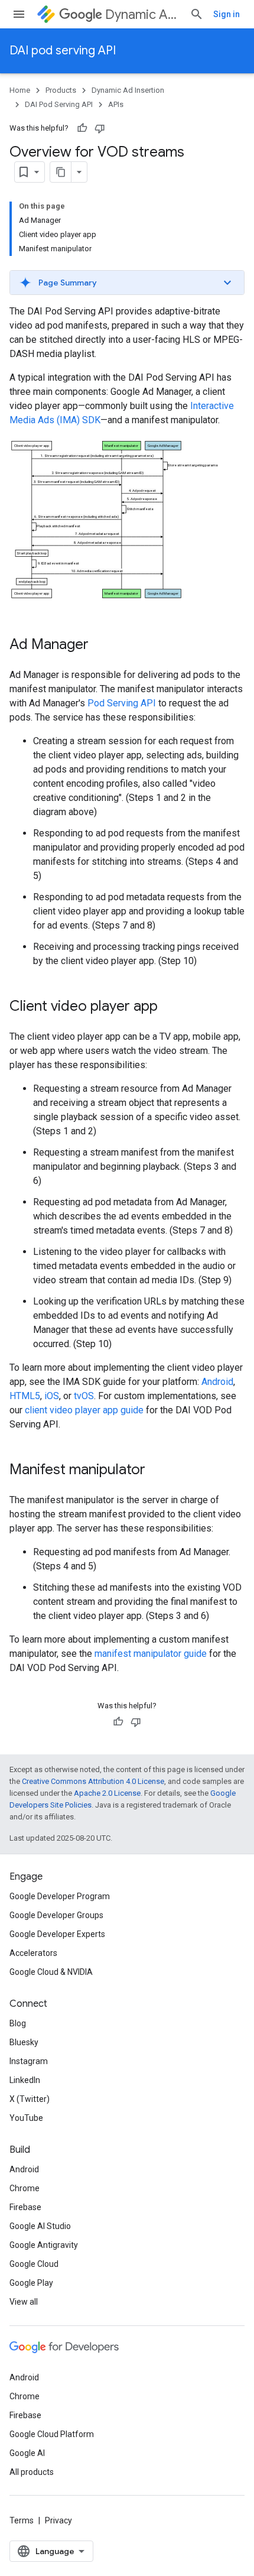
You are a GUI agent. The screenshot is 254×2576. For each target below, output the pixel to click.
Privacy (58, 2520)
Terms (22, 2520)
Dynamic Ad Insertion (143, 14)
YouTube (26, 2118)
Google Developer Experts (57, 1934)
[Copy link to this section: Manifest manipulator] (157, 1470)
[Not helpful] (100, 128)
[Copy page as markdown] (61, 172)
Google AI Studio (40, 2226)
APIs (116, 104)
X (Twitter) (30, 2099)
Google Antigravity (44, 2245)
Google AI (27, 2453)
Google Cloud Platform (52, 2434)
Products (61, 90)
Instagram (29, 2061)
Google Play (31, 2283)
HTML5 (25, 1396)
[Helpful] (82, 128)
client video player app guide (84, 1410)
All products (32, 2472)
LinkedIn (25, 2080)
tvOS (84, 1396)
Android (217, 1382)
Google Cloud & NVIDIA (51, 1972)
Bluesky (24, 2042)
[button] (127, 283)
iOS (52, 1396)
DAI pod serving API (63, 51)
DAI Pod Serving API (59, 104)
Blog (18, 2023)
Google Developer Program (60, 1896)
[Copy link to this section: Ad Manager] (100, 645)
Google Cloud (34, 2264)
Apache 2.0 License (107, 1793)
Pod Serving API (122, 703)
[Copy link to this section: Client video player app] (170, 1007)
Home (20, 90)
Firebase (25, 2207)
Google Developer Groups (56, 1915)
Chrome (25, 2188)
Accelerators (33, 1953)
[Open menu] (19, 14)
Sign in (227, 14)
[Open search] (197, 14)
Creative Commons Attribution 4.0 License (93, 1781)
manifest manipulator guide (151, 1654)
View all (24, 2302)
